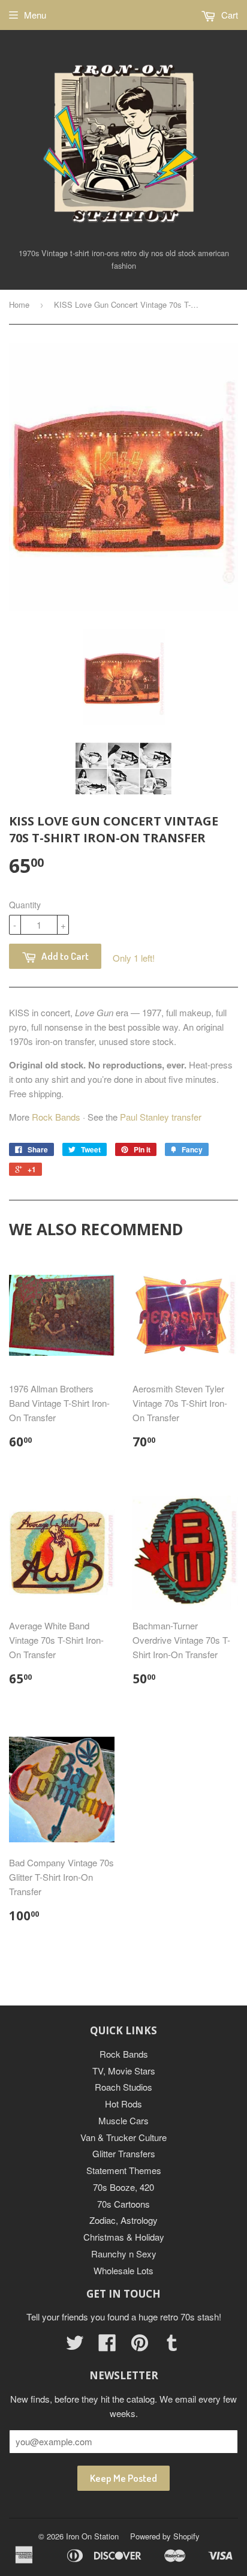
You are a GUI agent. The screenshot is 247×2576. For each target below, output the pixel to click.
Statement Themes (124, 2170)
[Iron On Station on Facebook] (107, 2346)
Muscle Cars (123, 2120)
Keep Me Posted (123, 2478)
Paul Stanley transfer (161, 1117)
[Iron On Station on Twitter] (75, 2346)
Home (19, 304)
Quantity (25, 905)
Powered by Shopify (165, 2536)
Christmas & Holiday (124, 2237)
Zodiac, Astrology (123, 2220)
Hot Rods (123, 2104)
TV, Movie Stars (124, 2071)
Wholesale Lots (123, 2270)
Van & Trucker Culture (123, 2137)
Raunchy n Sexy (124, 2254)
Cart (228, 15)
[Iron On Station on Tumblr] (172, 2346)
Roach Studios (123, 2087)
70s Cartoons (123, 2204)
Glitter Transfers (124, 2153)
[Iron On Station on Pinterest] (140, 2346)
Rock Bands (56, 1117)
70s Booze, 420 (123, 2187)
